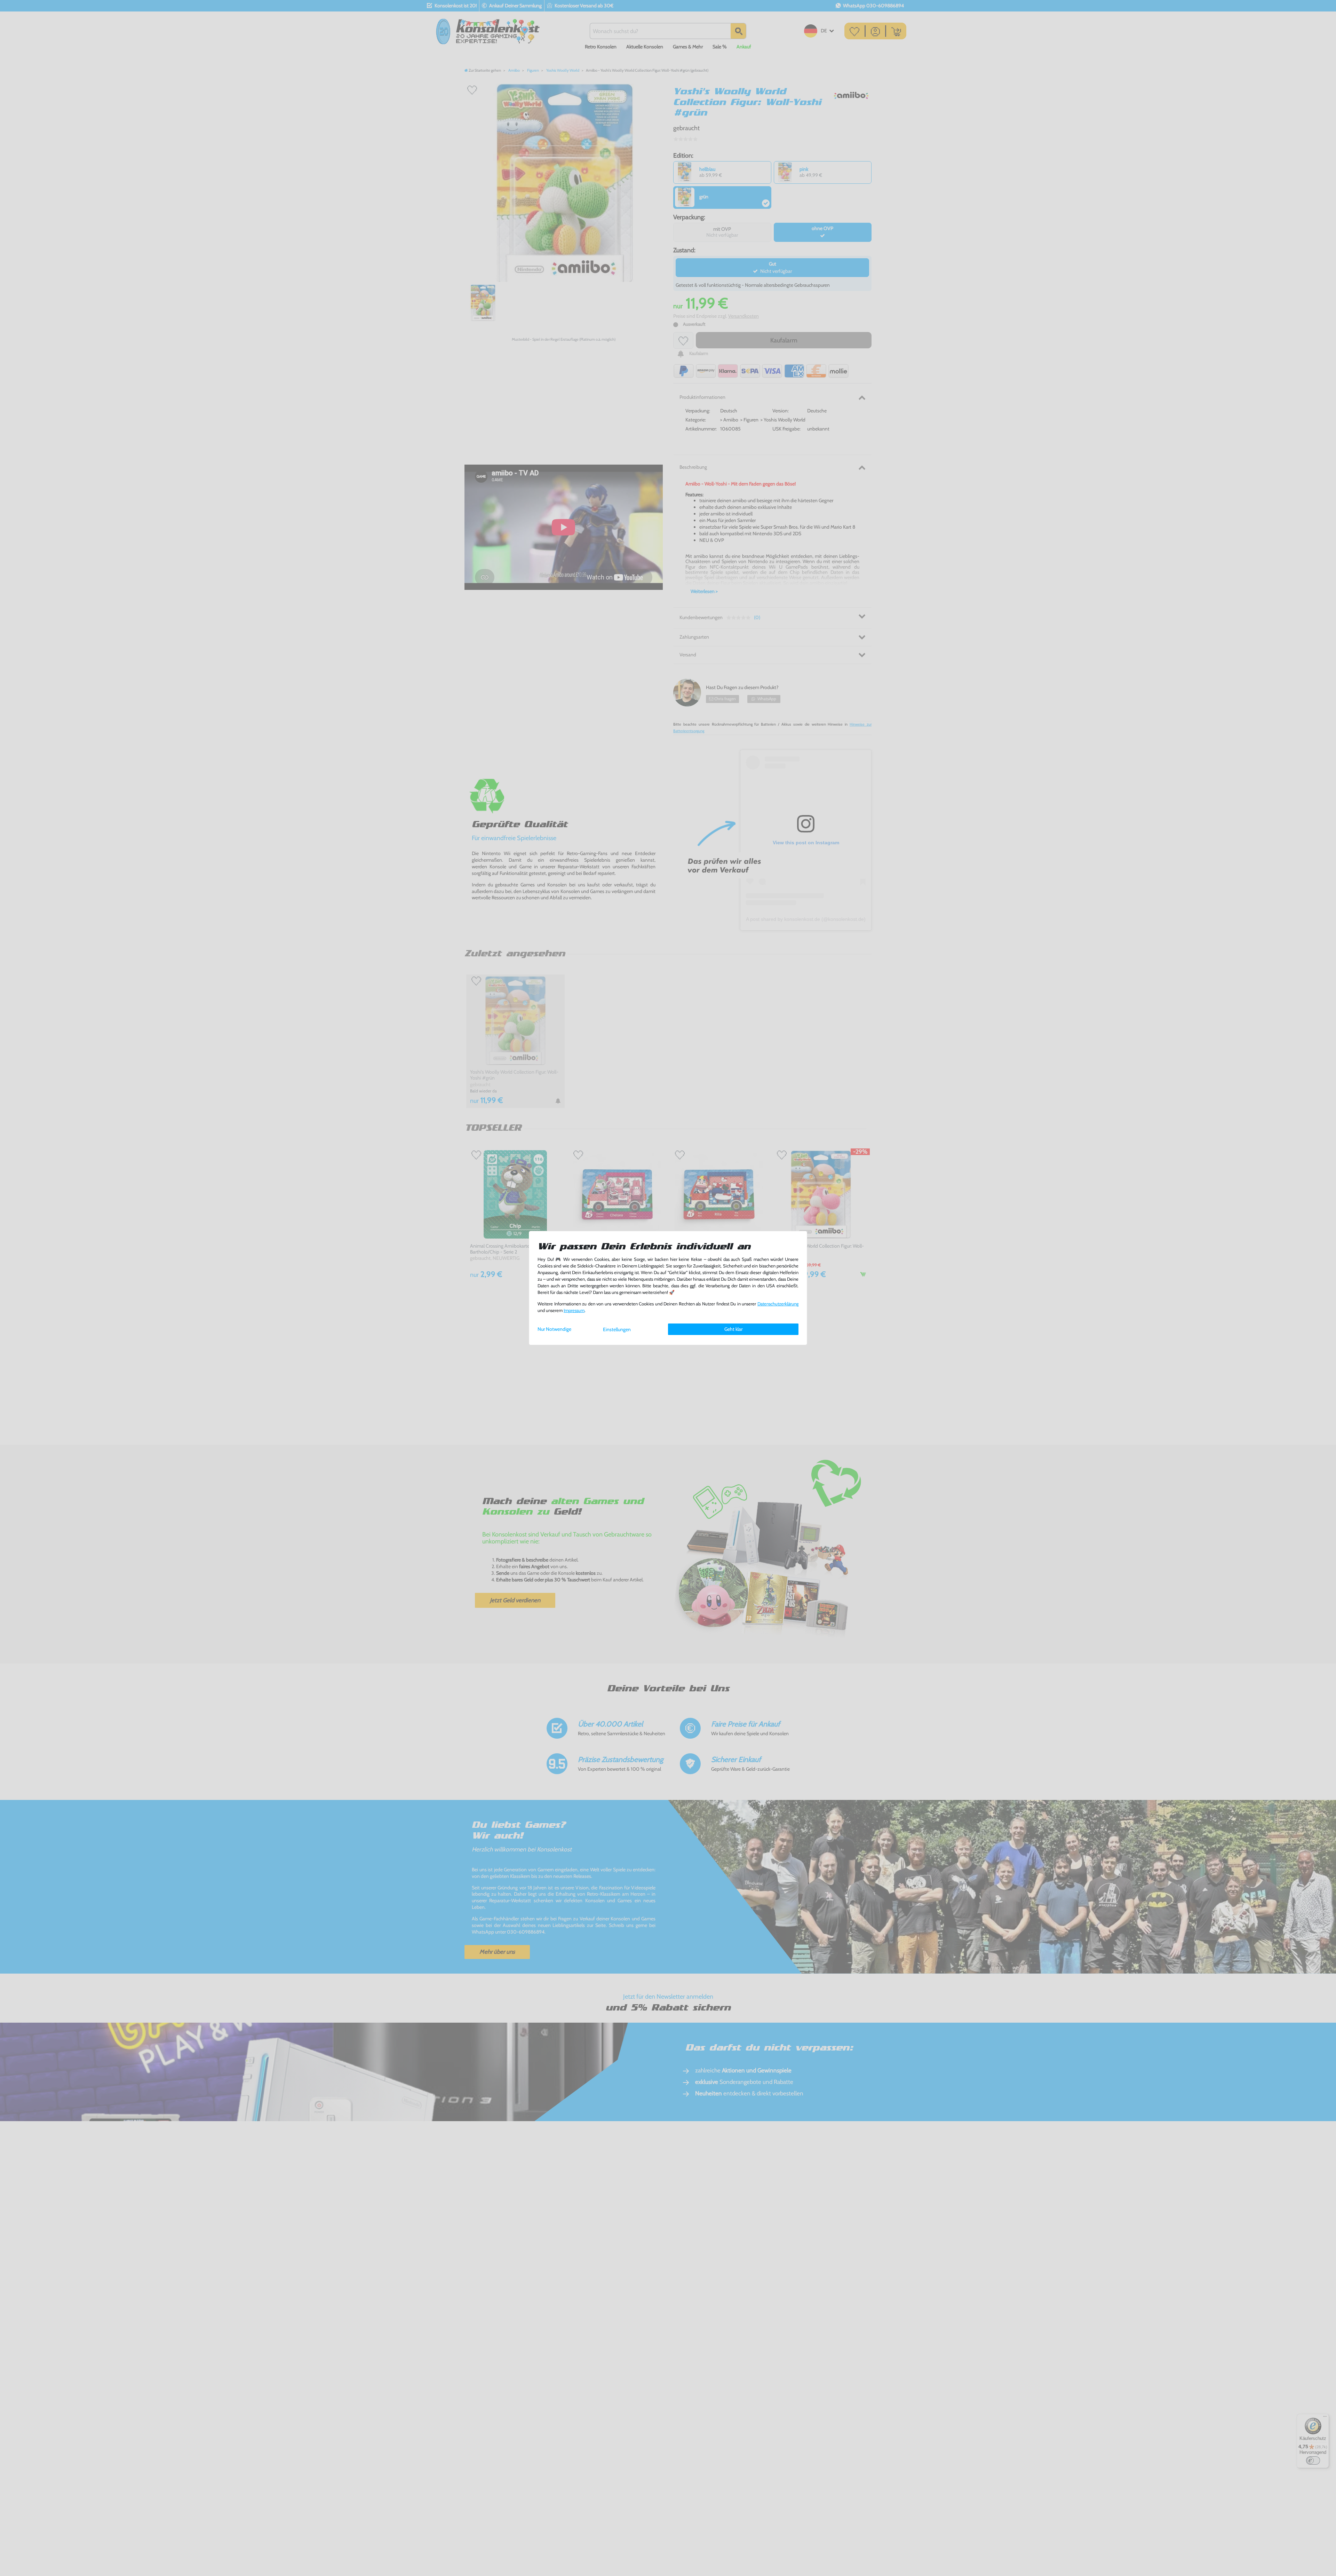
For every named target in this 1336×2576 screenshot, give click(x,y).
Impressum (574, 1310)
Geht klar (733, 1329)
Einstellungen (617, 1329)
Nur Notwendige (554, 1329)
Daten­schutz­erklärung (778, 1304)
